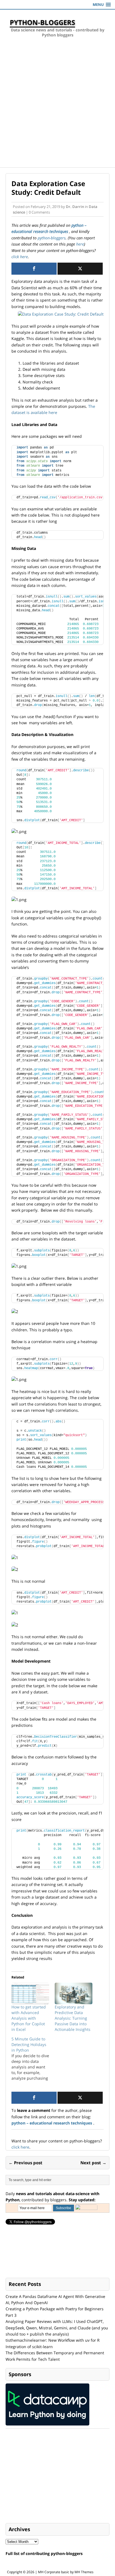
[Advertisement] (57, 107)
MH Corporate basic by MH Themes (66, 2572)
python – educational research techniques (52, 2123)
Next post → (93, 2163)
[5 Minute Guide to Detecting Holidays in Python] (33, 2059)
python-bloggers (52, 238)
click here (20, 257)
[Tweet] (80, 269)
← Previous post (26, 2163)
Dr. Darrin (75, 207)
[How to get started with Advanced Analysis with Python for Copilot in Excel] (30, 1993)
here (80, 244)
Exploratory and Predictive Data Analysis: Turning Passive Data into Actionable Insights (73, 2018)
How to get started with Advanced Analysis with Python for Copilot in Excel (29, 2018)
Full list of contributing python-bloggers (44, 2553)
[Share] (34, 269)
